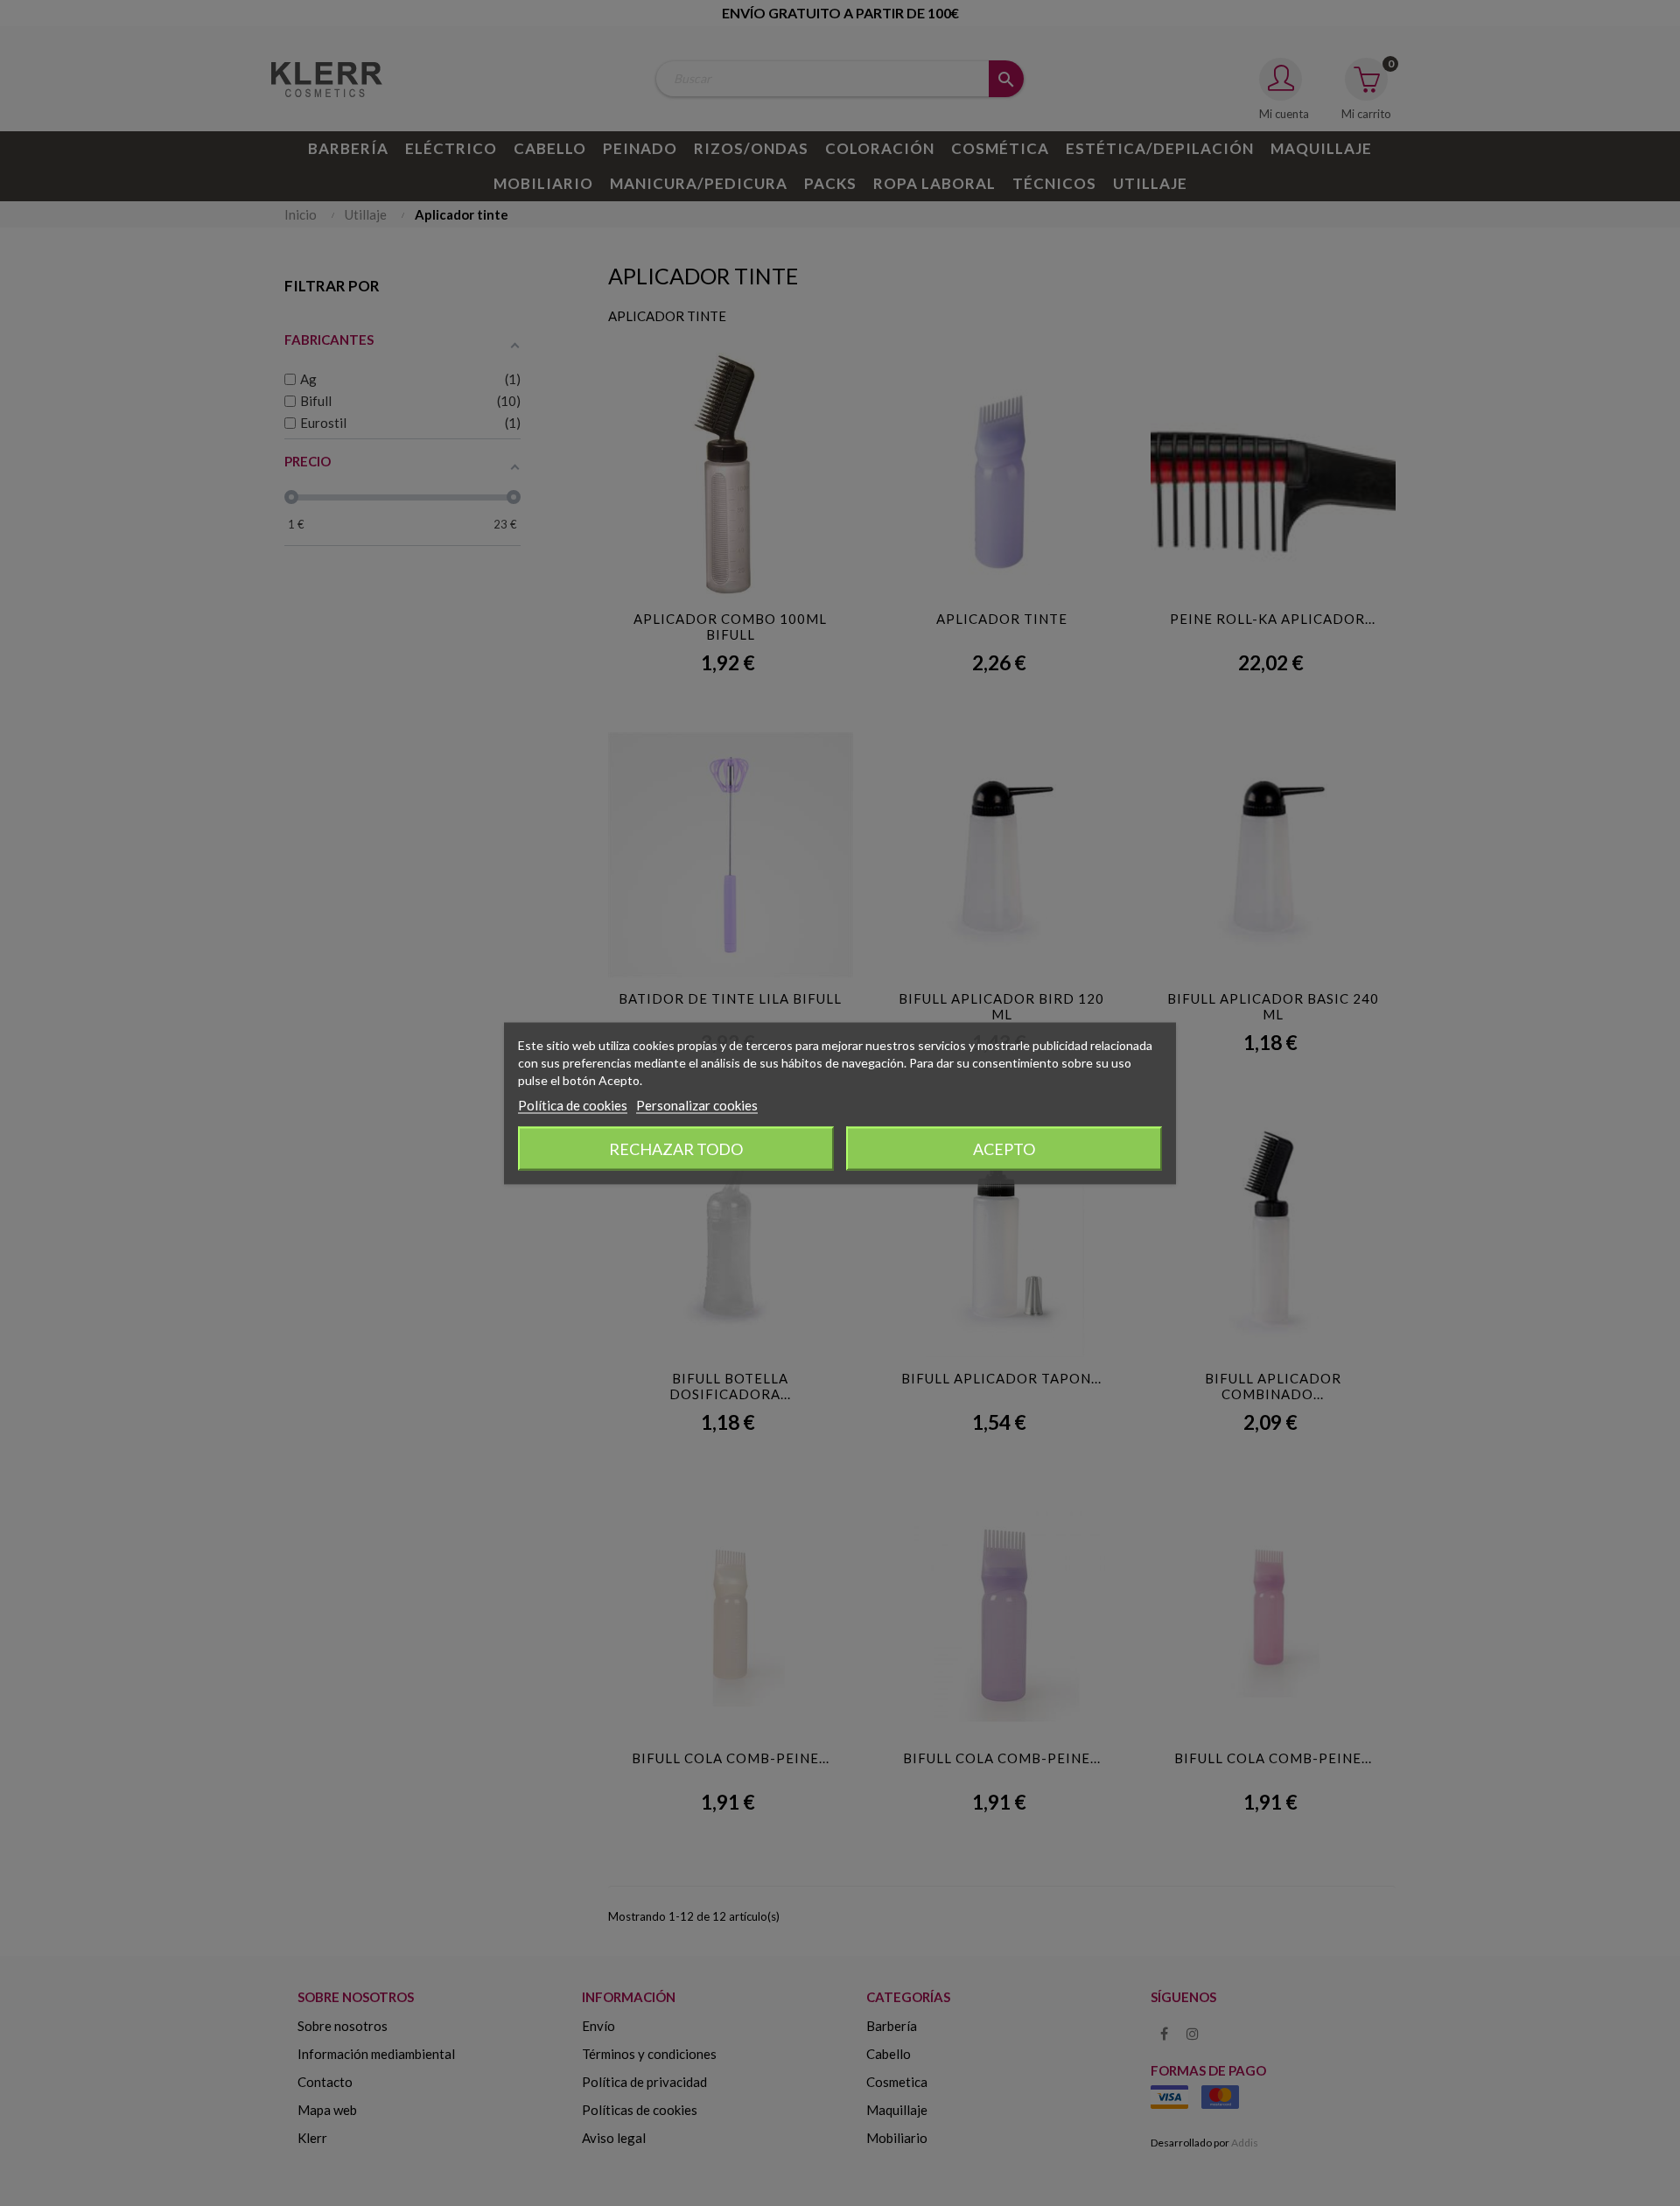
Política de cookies (573, 1104)
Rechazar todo (676, 1148)
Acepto (1004, 1148)
